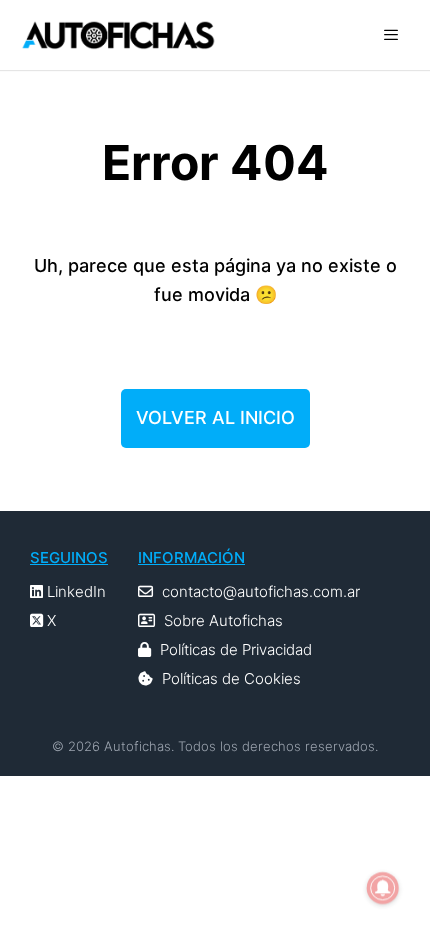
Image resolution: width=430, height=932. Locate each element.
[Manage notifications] (383, 888)
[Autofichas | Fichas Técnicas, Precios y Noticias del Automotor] (118, 35)
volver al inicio (215, 417)
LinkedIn (74, 591)
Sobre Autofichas (223, 620)
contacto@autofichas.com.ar (261, 591)
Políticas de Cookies (231, 678)
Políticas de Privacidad (236, 649)
